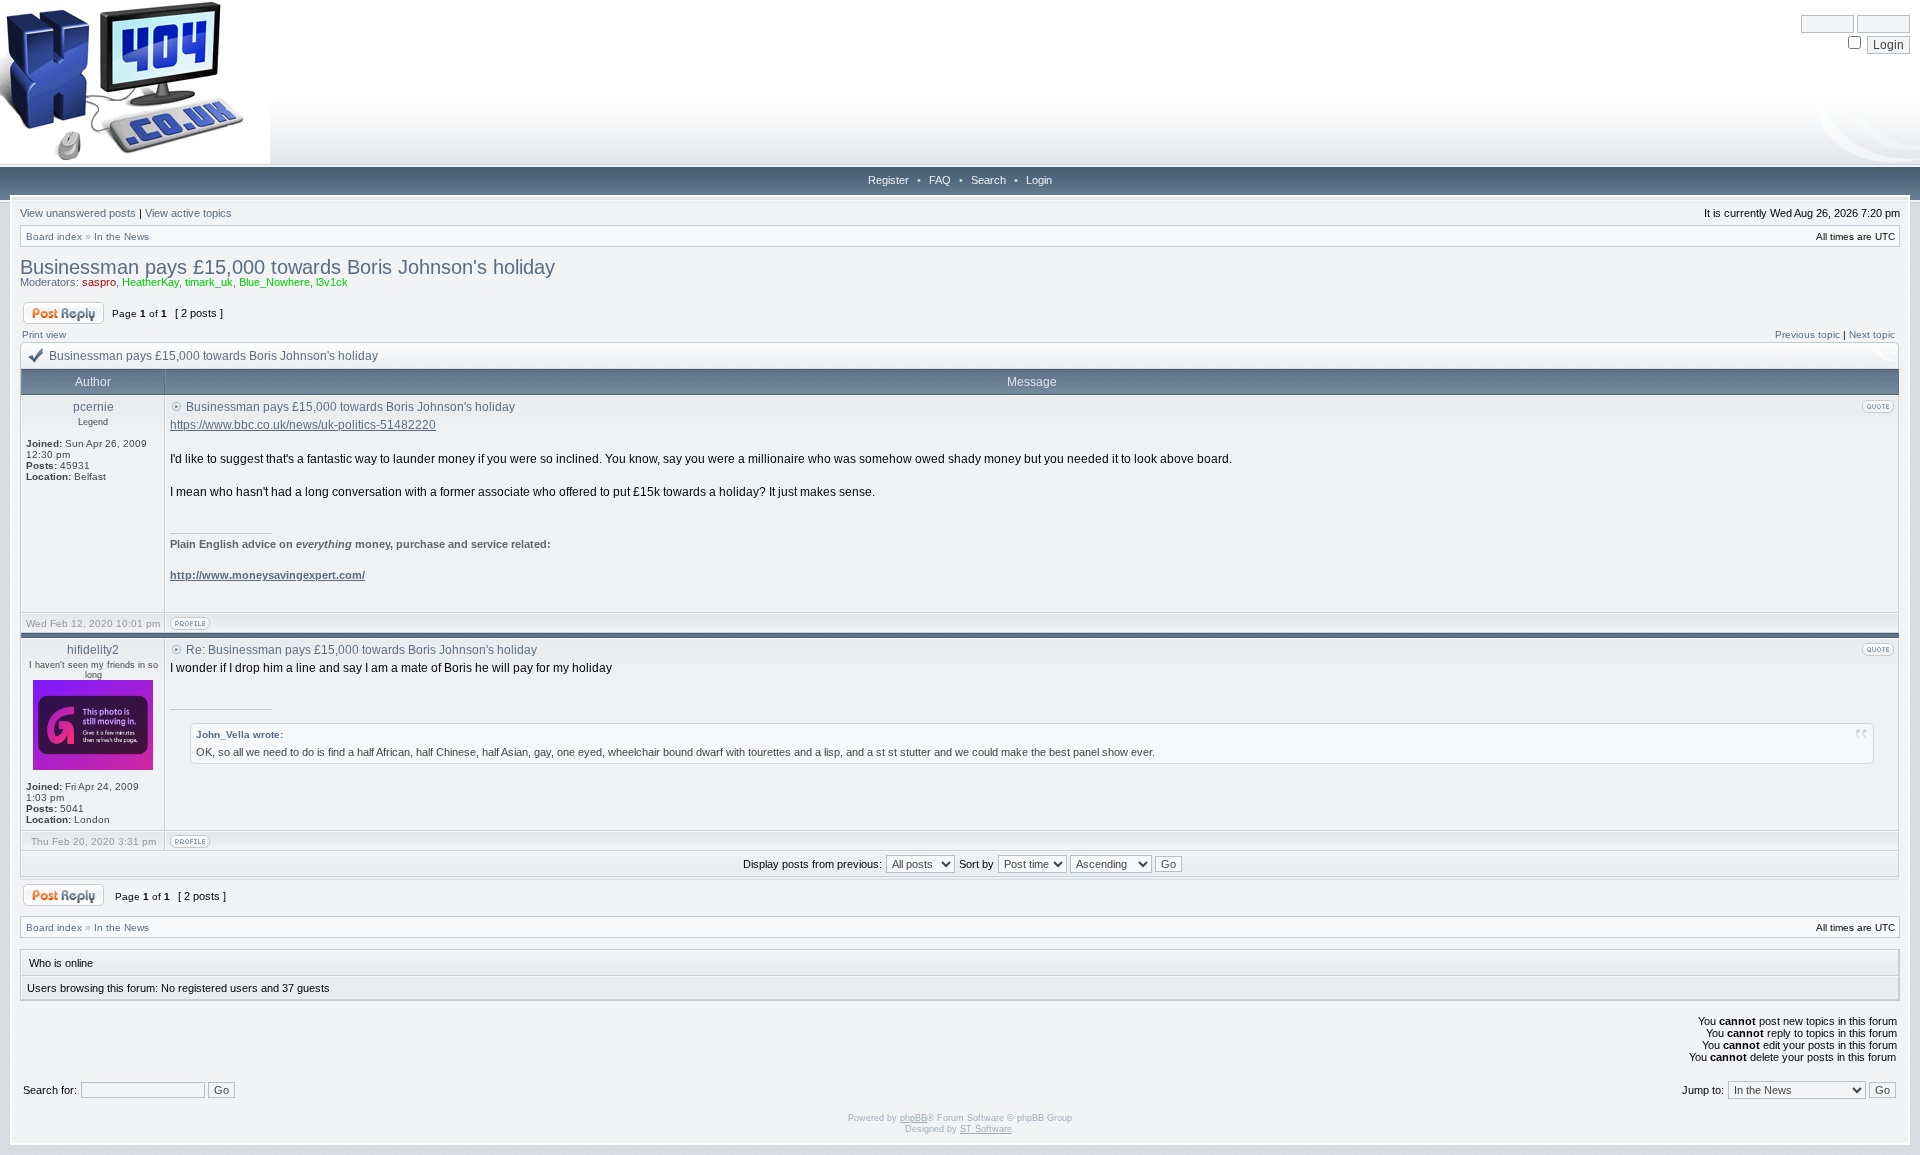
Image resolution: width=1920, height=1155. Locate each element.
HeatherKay (150, 282)
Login (1039, 180)
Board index (54, 236)
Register (888, 180)
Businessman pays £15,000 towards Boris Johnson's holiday (287, 267)
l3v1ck (332, 282)
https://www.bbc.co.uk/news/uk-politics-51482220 (303, 425)
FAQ (940, 180)
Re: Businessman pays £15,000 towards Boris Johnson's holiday (361, 650)
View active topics (188, 213)
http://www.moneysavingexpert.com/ (267, 575)
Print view (44, 334)
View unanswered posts (78, 213)
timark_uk (209, 282)
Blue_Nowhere (274, 282)
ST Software (986, 1129)
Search (988, 180)
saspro (99, 282)
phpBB (913, 1118)
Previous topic (1807, 334)
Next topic (1872, 334)
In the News (121, 236)
